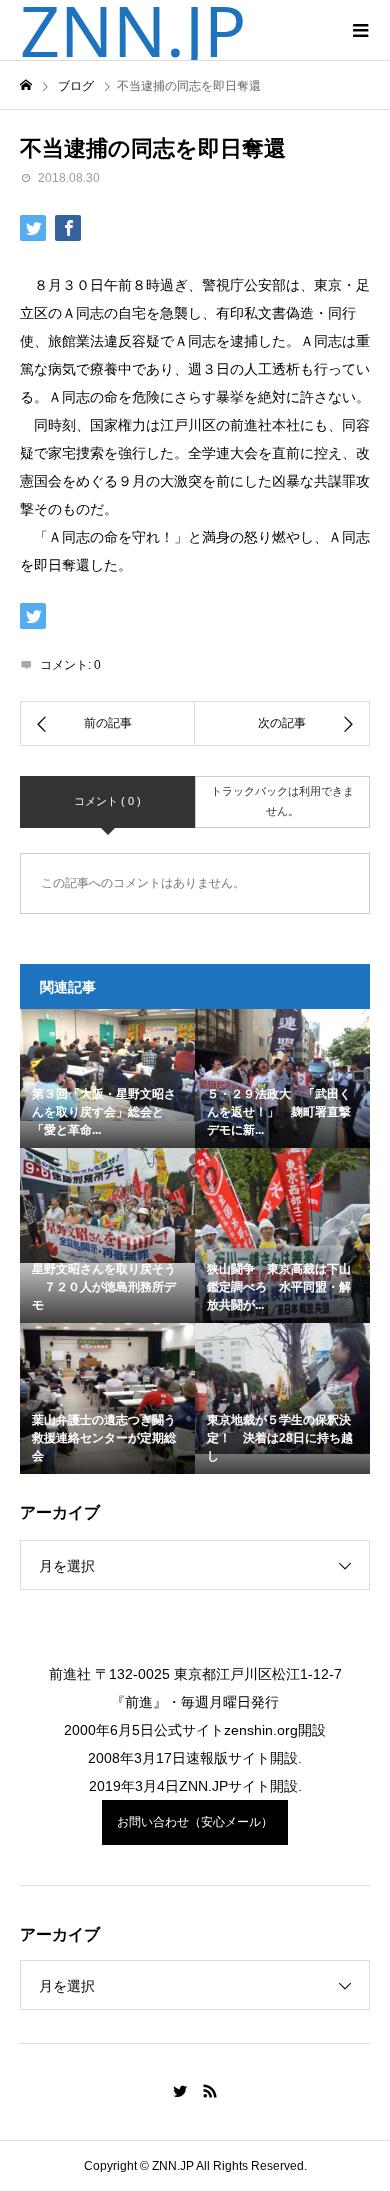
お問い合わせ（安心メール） (195, 1822)
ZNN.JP (133, 30)
